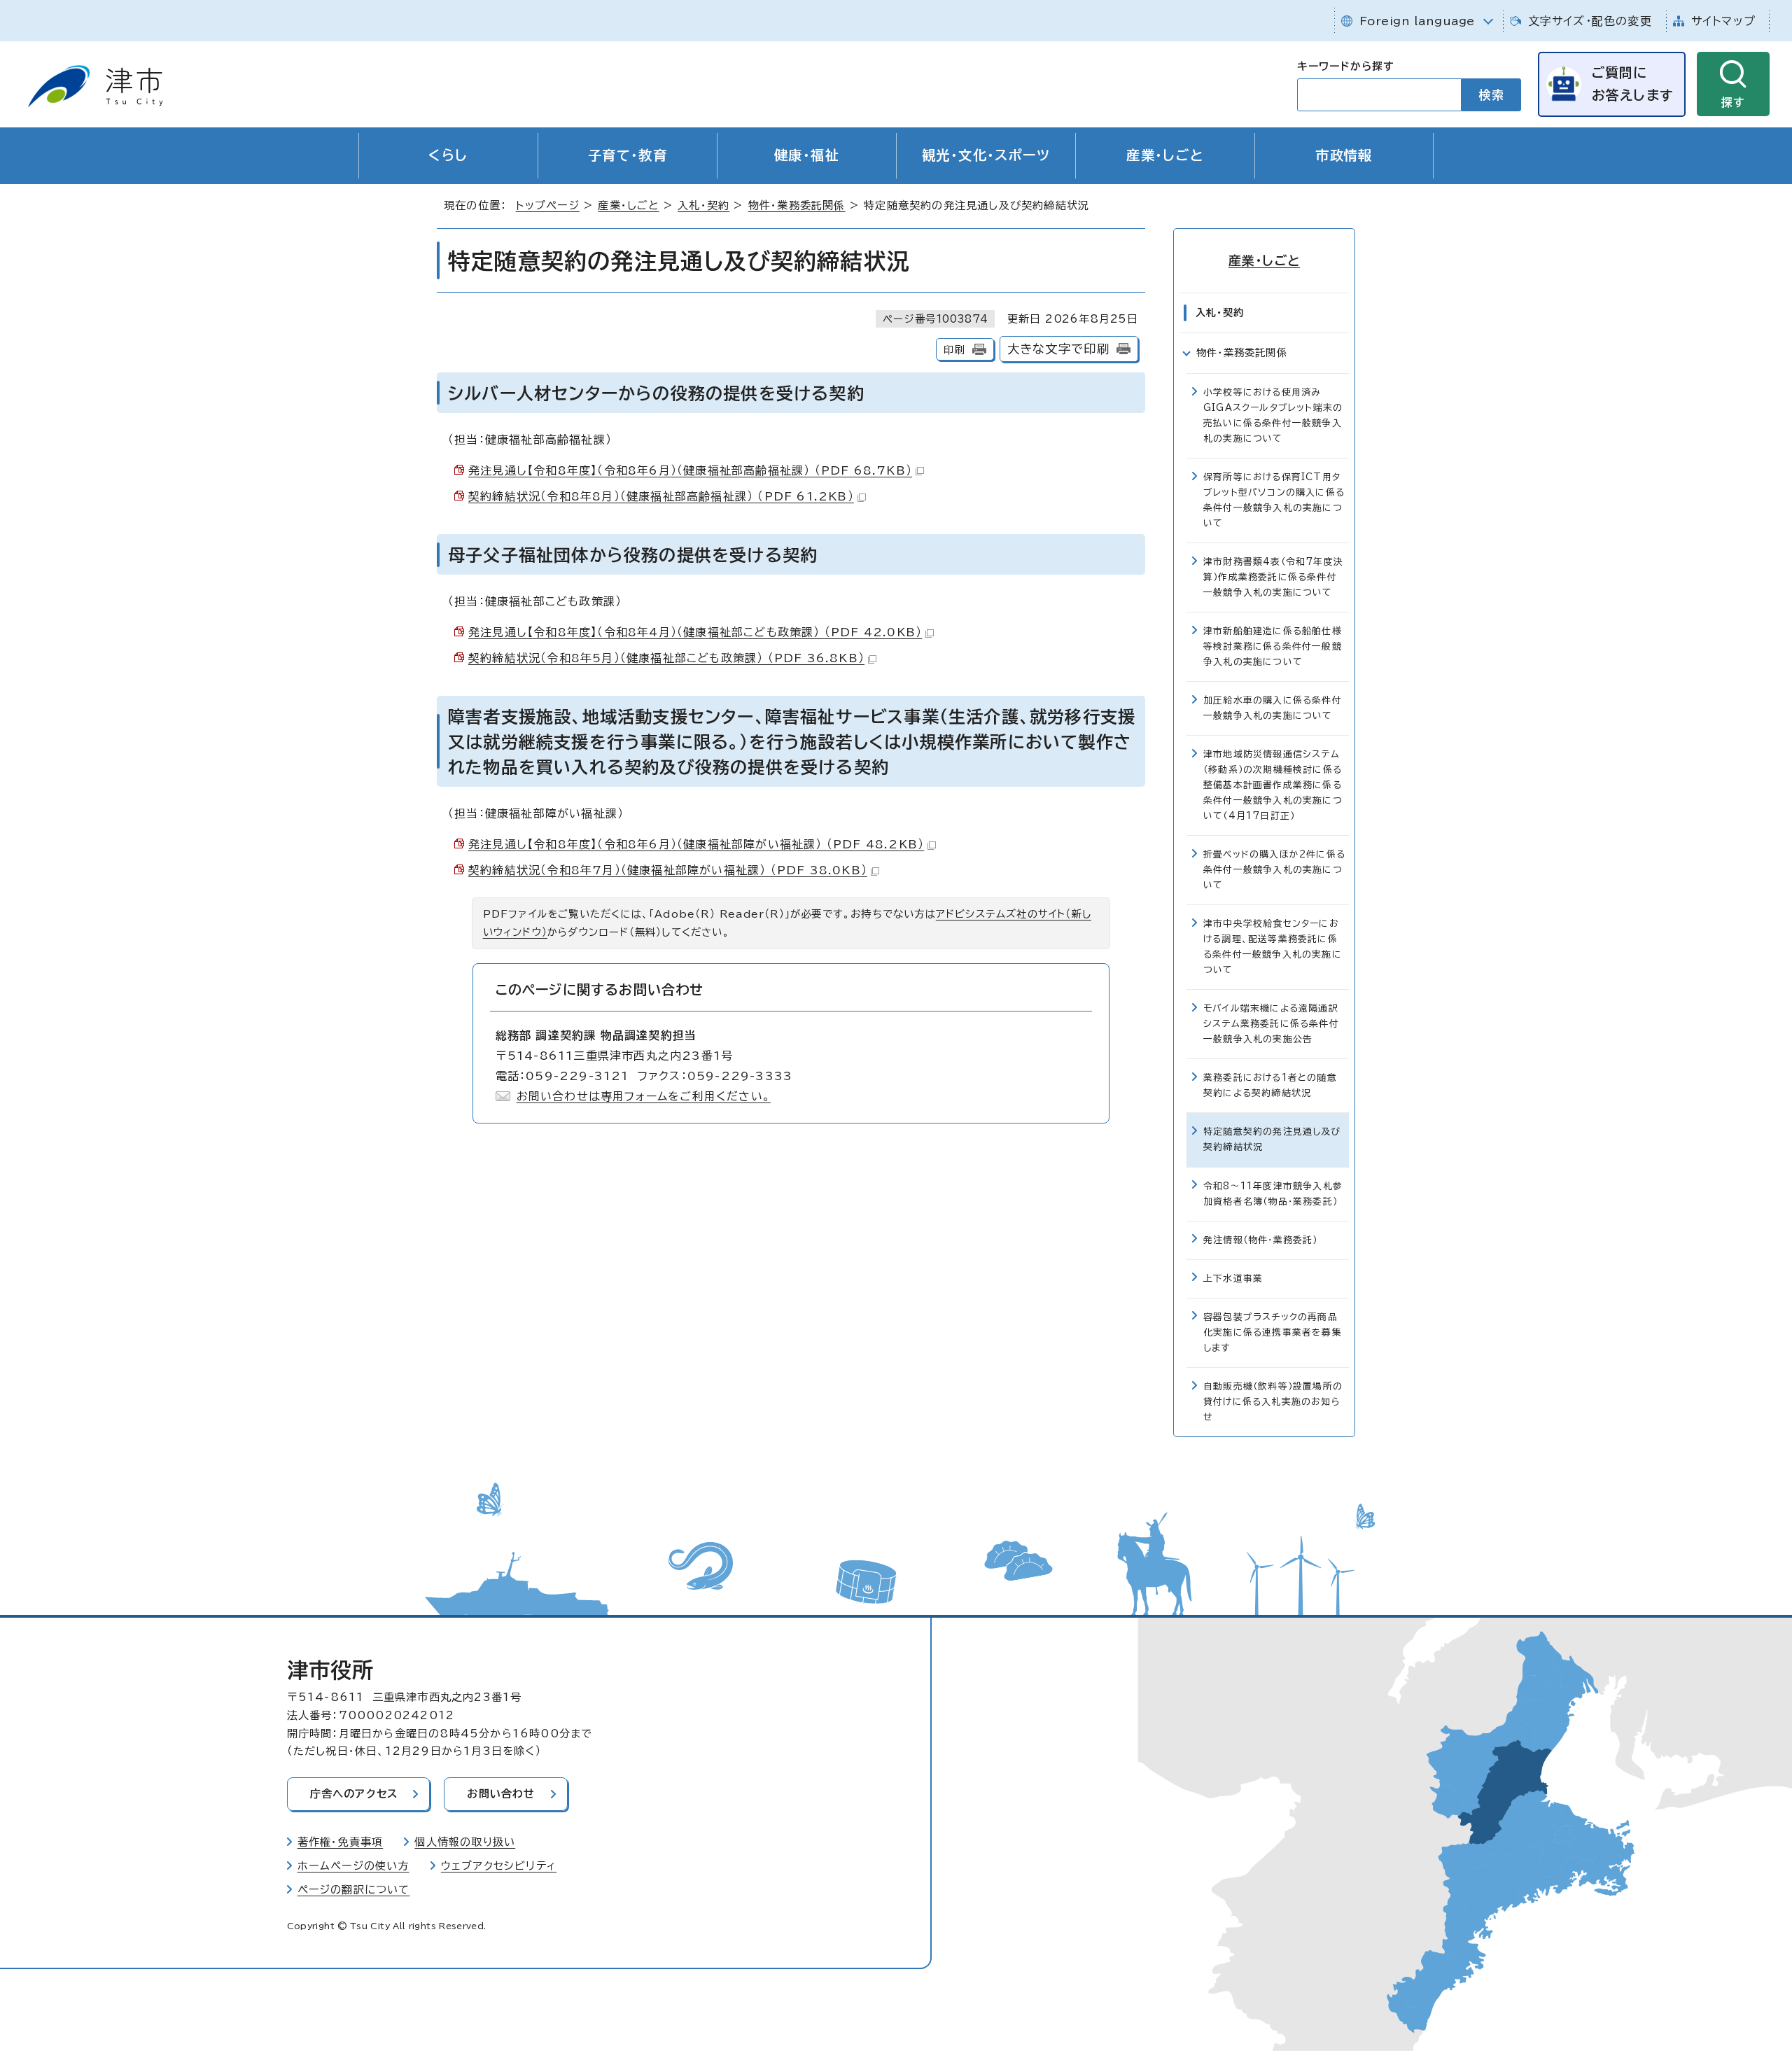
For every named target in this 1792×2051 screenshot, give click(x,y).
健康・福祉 (807, 155)
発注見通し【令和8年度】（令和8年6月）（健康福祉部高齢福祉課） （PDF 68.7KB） (690, 470)
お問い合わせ (501, 1794)
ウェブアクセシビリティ (499, 1866)
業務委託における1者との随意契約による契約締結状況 (1270, 1085)
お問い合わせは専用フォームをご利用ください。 (644, 1096)
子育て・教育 (628, 155)
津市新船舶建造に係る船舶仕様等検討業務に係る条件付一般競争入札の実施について (1273, 646)
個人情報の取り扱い (465, 1842)
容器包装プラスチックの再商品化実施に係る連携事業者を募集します (1273, 1332)
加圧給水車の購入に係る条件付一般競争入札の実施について (1273, 708)
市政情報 (1344, 155)
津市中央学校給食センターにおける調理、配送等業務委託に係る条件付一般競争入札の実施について (1273, 947)
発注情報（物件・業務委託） (1261, 1240)
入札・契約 (703, 205)
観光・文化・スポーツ (986, 155)
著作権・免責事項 (341, 1842)
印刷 (954, 350)
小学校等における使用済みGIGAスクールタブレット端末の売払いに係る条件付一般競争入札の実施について (1273, 415)
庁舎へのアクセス (354, 1794)
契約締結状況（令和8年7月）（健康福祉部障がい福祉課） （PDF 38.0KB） (668, 870)
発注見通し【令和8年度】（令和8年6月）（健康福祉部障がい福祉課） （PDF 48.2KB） (696, 844)
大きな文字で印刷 (1059, 349)
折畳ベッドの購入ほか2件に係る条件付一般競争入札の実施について (1274, 870)
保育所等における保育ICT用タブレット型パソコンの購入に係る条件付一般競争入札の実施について (1274, 500)
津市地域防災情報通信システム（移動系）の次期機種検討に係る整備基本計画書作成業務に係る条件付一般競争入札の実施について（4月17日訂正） (1273, 785)
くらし (448, 155)
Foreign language (1417, 21)
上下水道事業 (1233, 1279)
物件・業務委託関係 (797, 205)
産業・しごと (1165, 155)
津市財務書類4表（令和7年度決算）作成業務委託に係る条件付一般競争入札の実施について (1273, 577)
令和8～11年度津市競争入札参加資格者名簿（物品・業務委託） (1273, 1194)
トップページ (548, 205)
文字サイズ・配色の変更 (1590, 21)
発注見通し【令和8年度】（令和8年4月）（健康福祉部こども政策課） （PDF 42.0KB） (695, 632)
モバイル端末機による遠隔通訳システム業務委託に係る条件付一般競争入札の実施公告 (1271, 1024)
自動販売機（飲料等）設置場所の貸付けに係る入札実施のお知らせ (1273, 1402)
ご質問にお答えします (1632, 84)
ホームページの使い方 (353, 1866)
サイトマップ (1723, 21)
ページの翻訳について (354, 1890)
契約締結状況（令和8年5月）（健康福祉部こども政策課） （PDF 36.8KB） (666, 658)
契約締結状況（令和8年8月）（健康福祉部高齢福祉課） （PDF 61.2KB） (661, 496)
